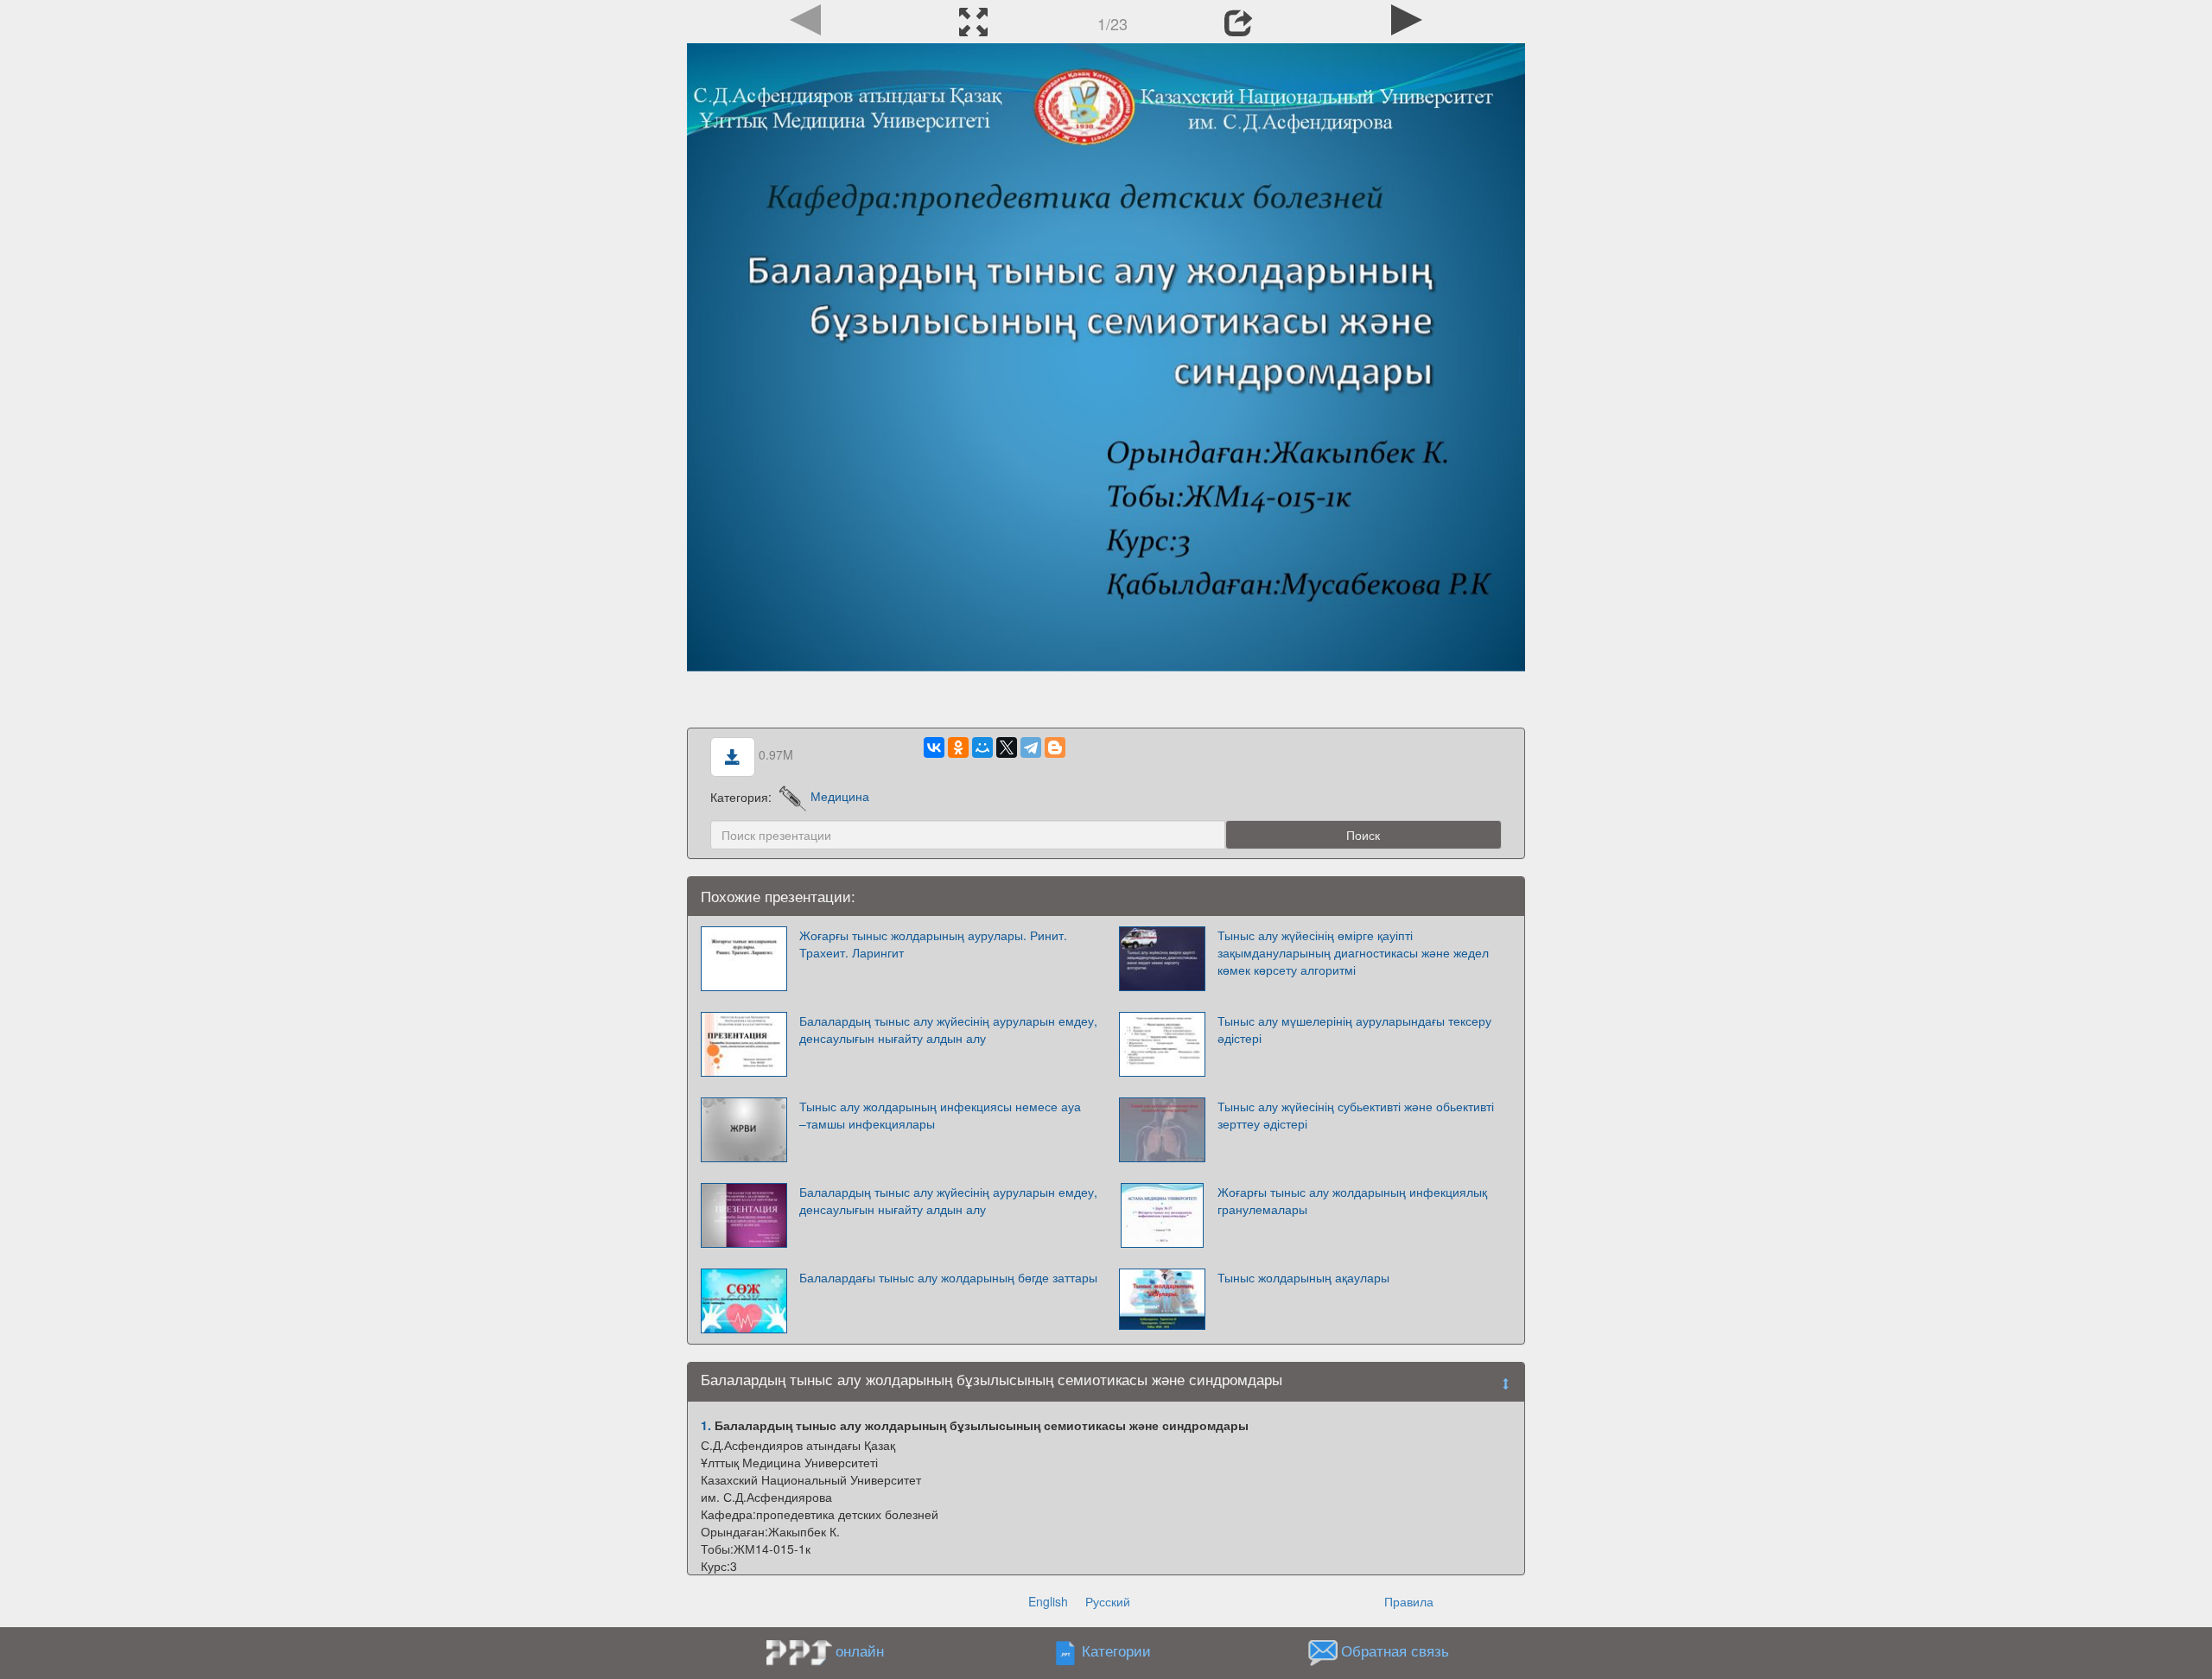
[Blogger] (1055, 747)
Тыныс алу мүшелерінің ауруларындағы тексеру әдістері (1354, 1029)
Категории (1116, 1650)
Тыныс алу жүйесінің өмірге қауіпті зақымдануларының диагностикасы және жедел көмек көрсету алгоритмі (1353, 952)
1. (706, 1425)
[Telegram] (1031, 747)
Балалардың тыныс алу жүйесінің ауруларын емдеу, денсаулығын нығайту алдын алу (948, 1029)
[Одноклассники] (958, 747)
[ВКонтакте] (934, 747)
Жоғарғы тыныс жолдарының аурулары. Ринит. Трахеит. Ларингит (933, 944)
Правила (1409, 1601)
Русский (1108, 1601)
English (1048, 1601)
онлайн (860, 1650)
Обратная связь (1395, 1650)
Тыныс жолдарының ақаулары (1303, 1277)
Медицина (840, 796)
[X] (1007, 747)
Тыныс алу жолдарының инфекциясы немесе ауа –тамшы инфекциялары (940, 1115)
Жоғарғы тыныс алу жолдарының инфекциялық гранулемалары (1352, 1200)
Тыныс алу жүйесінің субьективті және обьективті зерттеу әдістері (1356, 1115)
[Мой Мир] (982, 747)
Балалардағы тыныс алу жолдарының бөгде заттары (948, 1277)
